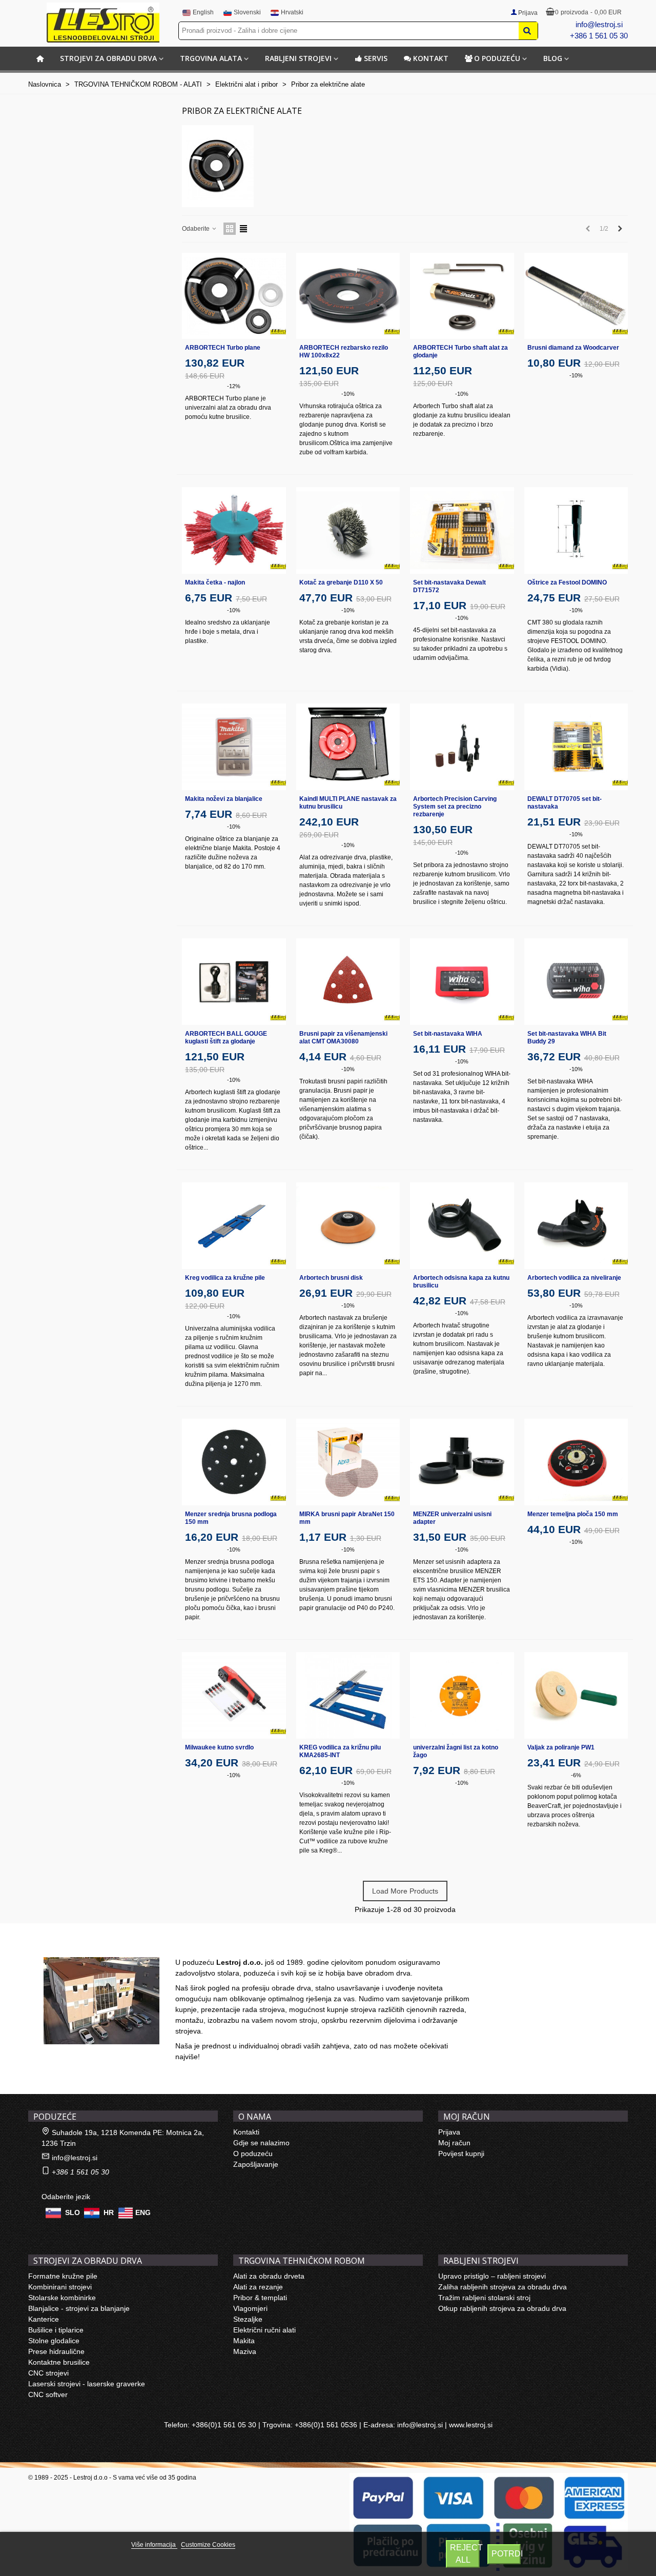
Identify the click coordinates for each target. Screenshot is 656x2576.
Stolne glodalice (54, 2341)
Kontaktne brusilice (59, 2362)
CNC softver (48, 2394)
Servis (376, 58)
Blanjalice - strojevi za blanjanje (79, 2308)
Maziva (245, 2351)
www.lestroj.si (471, 2425)
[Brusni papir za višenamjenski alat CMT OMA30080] (348, 982)
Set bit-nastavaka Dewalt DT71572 (449, 586)
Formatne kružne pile (63, 2276)
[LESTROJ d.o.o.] (103, 23)
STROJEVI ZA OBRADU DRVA (108, 58)
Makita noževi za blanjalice (224, 799)
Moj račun (454, 2143)
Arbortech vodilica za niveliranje (574, 1278)
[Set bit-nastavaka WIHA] (462, 982)
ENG (143, 2212)
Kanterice (44, 2319)
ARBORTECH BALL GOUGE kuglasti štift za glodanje (226, 1038)
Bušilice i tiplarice (56, 2330)
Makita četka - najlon (215, 582)
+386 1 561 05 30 (599, 36)
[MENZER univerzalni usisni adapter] (462, 1462)
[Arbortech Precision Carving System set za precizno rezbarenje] (462, 747)
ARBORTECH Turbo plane (223, 348)
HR (109, 2212)
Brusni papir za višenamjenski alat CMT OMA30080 (343, 1038)
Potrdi (506, 2554)
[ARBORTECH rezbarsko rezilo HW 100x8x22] (348, 296)
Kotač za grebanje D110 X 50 (341, 582)
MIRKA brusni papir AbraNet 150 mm (347, 1518)
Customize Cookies (208, 2545)
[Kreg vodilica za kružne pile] (234, 1226)
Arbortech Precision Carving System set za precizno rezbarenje (455, 807)
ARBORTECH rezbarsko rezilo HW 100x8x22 (344, 351)
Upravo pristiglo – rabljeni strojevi (492, 2276)
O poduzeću (497, 58)
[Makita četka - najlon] (234, 530)
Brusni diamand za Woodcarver (573, 348)
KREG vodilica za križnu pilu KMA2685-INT (340, 1751)
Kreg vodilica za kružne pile (225, 1278)
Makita (244, 2341)
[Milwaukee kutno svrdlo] (234, 1695)
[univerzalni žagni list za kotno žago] (462, 1695)
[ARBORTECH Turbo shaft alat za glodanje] (462, 296)
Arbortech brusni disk (331, 1278)
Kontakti (246, 2132)
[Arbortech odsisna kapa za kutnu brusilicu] (462, 1226)
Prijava (449, 2132)
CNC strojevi (48, 2373)
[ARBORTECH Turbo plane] (234, 296)
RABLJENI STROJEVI (298, 58)
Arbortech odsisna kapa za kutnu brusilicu (461, 1282)
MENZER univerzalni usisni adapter (452, 1518)
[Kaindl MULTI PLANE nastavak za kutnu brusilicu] (348, 747)
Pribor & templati (260, 2298)
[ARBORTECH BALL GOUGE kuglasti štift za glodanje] (234, 982)
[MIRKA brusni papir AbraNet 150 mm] (348, 1462)
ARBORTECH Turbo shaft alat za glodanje (460, 351)
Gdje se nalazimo (261, 2143)
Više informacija (154, 2545)
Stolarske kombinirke (62, 2298)
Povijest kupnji (461, 2154)
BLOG (553, 58)
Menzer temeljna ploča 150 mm (573, 1514)
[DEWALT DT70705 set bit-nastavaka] (576, 747)
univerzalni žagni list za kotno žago (456, 1751)
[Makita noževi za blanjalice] (234, 747)
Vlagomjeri (250, 2308)
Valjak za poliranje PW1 (561, 1747)
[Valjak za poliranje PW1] (576, 1695)
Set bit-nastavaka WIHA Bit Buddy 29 (567, 1038)
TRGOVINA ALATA (211, 58)
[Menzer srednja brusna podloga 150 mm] (234, 1462)
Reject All (465, 2554)
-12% (234, 386)
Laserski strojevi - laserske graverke (87, 2384)
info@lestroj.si (599, 24)
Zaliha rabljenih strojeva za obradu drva (503, 2287)
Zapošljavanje (256, 2164)
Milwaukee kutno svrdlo (219, 1747)
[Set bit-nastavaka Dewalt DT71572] (462, 530)
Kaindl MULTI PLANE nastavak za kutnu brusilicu (348, 803)
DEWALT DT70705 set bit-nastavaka (565, 803)
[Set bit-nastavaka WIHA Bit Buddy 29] (576, 982)
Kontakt (431, 58)
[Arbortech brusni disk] (348, 1226)
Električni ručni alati (264, 2330)
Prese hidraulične (56, 2351)
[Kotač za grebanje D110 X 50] (348, 530)
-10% (348, 394)
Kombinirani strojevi (60, 2287)
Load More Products (405, 1891)
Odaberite (197, 229)
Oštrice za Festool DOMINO (567, 582)
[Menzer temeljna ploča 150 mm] (576, 1462)
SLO (73, 2212)
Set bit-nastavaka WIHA (448, 1034)
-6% (576, 1775)
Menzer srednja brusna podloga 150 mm (231, 1518)
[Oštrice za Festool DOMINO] (576, 530)
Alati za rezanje (258, 2287)
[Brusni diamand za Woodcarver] (576, 296)
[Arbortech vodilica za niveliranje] (576, 1226)
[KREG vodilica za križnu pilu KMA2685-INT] (348, 1695)
